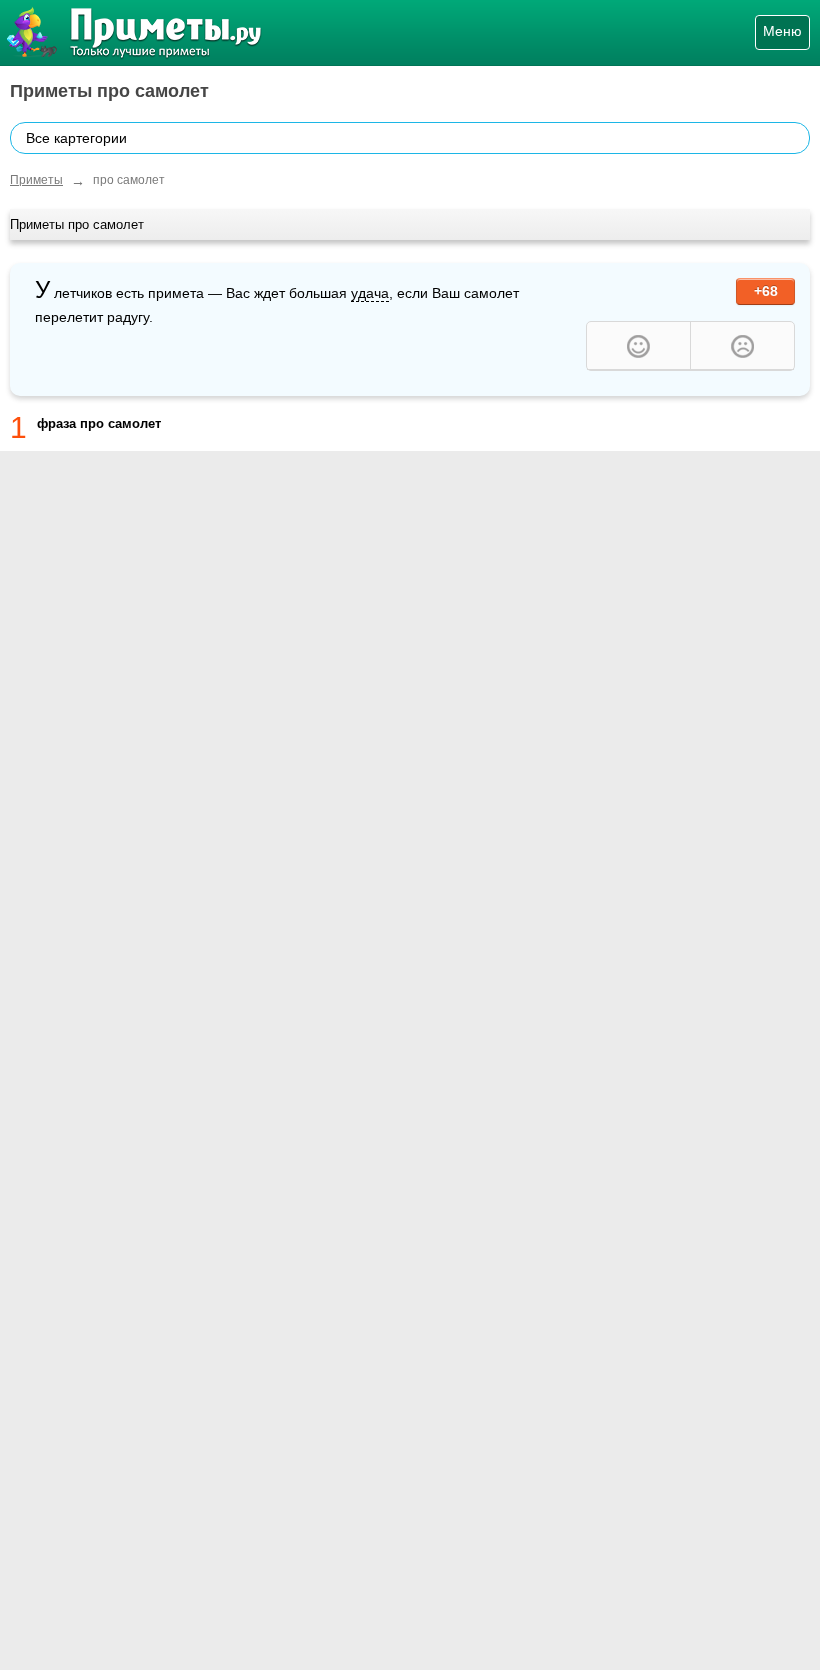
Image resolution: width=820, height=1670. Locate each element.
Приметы (36, 180)
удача (370, 293)
